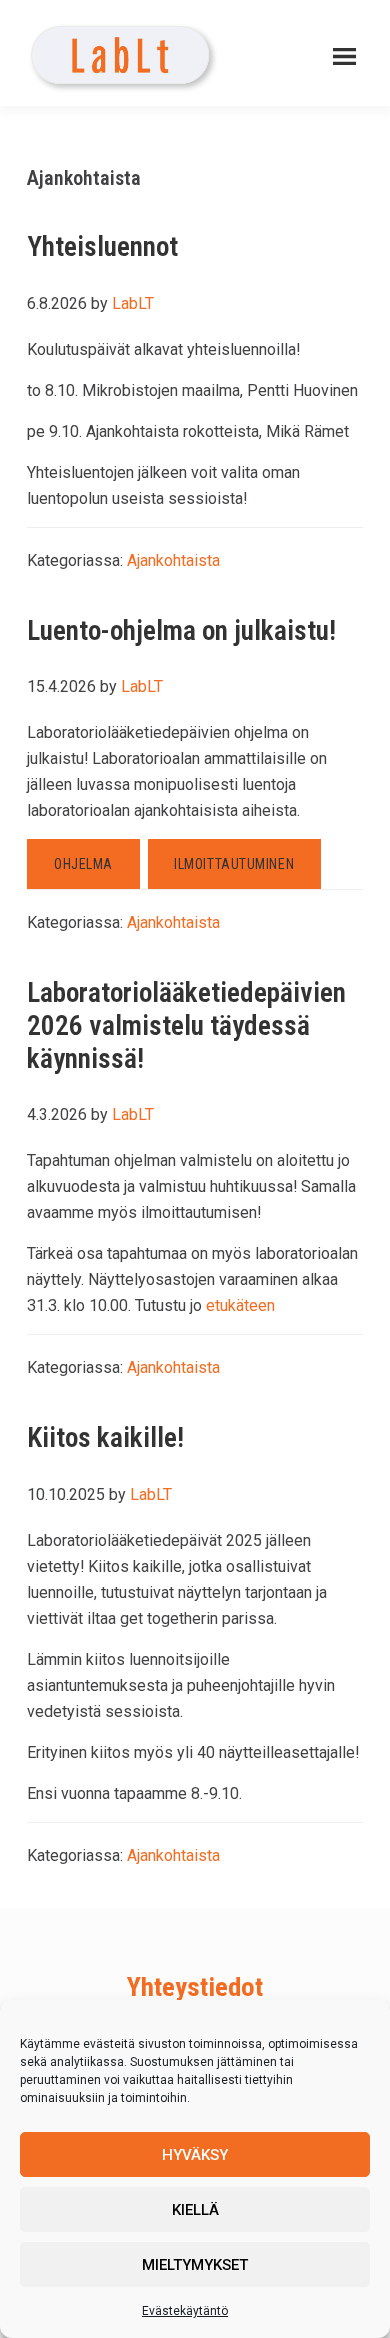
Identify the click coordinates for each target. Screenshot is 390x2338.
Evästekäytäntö (185, 2311)
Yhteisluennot (102, 246)
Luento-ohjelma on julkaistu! (181, 630)
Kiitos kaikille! (105, 1437)
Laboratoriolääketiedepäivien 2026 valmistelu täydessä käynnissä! (186, 1025)
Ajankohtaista (173, 560)
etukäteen (240, 1305)
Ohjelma (83, 864)
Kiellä (195, 2210)
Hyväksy (195, 2155)
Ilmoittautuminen (234, 864)
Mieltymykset (195, 2265)
